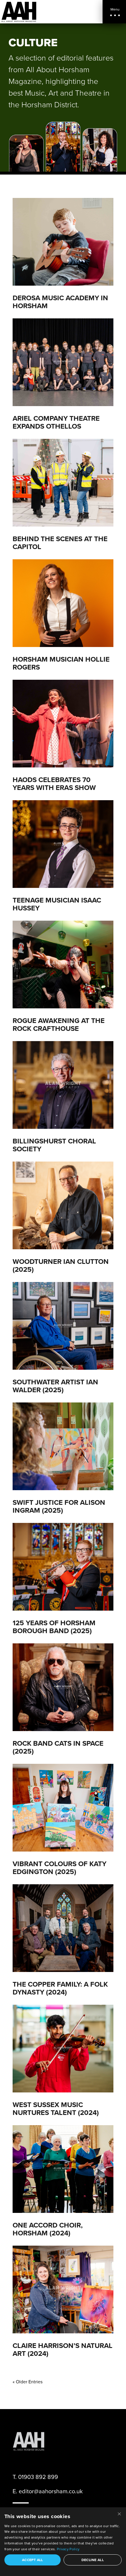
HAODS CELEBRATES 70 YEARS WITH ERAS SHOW (54, 784)
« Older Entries (28, 2382)
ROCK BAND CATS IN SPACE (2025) (58, 1747)
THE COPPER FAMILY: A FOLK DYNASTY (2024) (60, 1988)
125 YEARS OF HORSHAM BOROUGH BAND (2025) (54, 1627)
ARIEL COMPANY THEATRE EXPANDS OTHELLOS (56, 422)
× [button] (119, 2514)
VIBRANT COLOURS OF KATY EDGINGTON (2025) (59, 1868)
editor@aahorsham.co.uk (51, 2491)
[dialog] (63, 2542)
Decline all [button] (93, 2560)
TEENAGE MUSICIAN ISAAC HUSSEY (57, 904)
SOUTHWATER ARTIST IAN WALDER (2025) (55, 1386)
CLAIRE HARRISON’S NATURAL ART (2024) (63, 2349)
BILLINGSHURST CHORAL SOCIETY (54, 1145)
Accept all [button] (33, 2560)
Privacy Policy (68, 2549)
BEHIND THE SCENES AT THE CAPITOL (60, 543)
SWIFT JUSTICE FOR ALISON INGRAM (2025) (59, 1506)
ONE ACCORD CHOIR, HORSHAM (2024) (48, 2229)
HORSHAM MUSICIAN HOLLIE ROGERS (61, 663)
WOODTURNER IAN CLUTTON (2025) (61, 1265)
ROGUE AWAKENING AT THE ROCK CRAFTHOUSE (59, 1024)
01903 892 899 (38, 2477)
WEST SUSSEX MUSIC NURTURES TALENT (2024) (56, 2109)
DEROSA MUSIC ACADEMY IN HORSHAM (60, 302)
